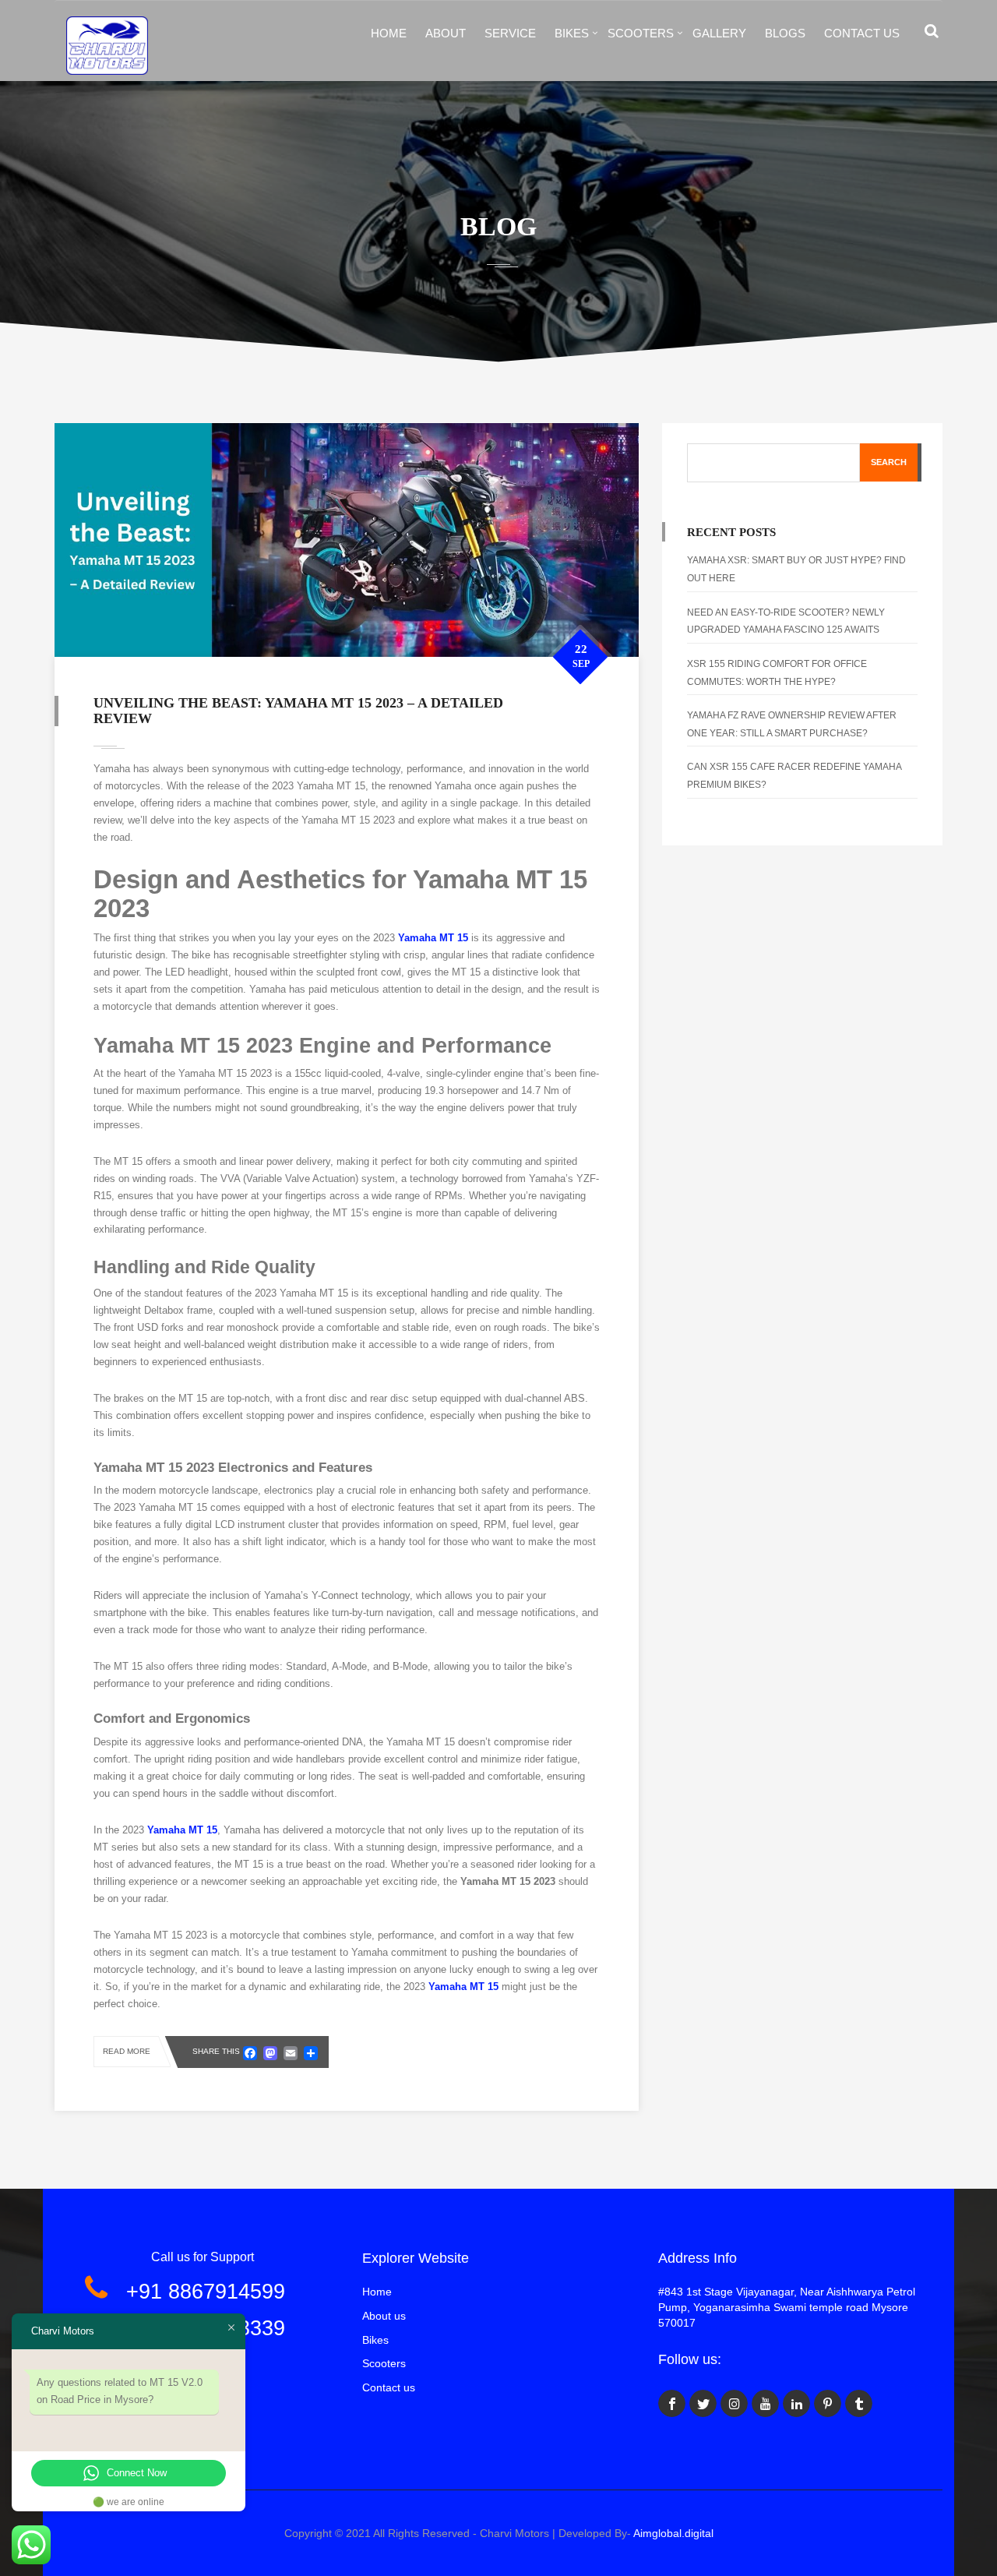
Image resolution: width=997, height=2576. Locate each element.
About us (384, 2316)
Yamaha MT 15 (433, 938)
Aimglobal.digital (673, 2533)
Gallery (719, 33)
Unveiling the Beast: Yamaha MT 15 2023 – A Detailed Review (298, 711)
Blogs (785, 33)
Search (889, 462)
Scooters (641, 33)
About (446, 33)
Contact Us (862, 33)
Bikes (572, 33)
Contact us (389, 2387)
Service (510, 33)
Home (389, 33)
